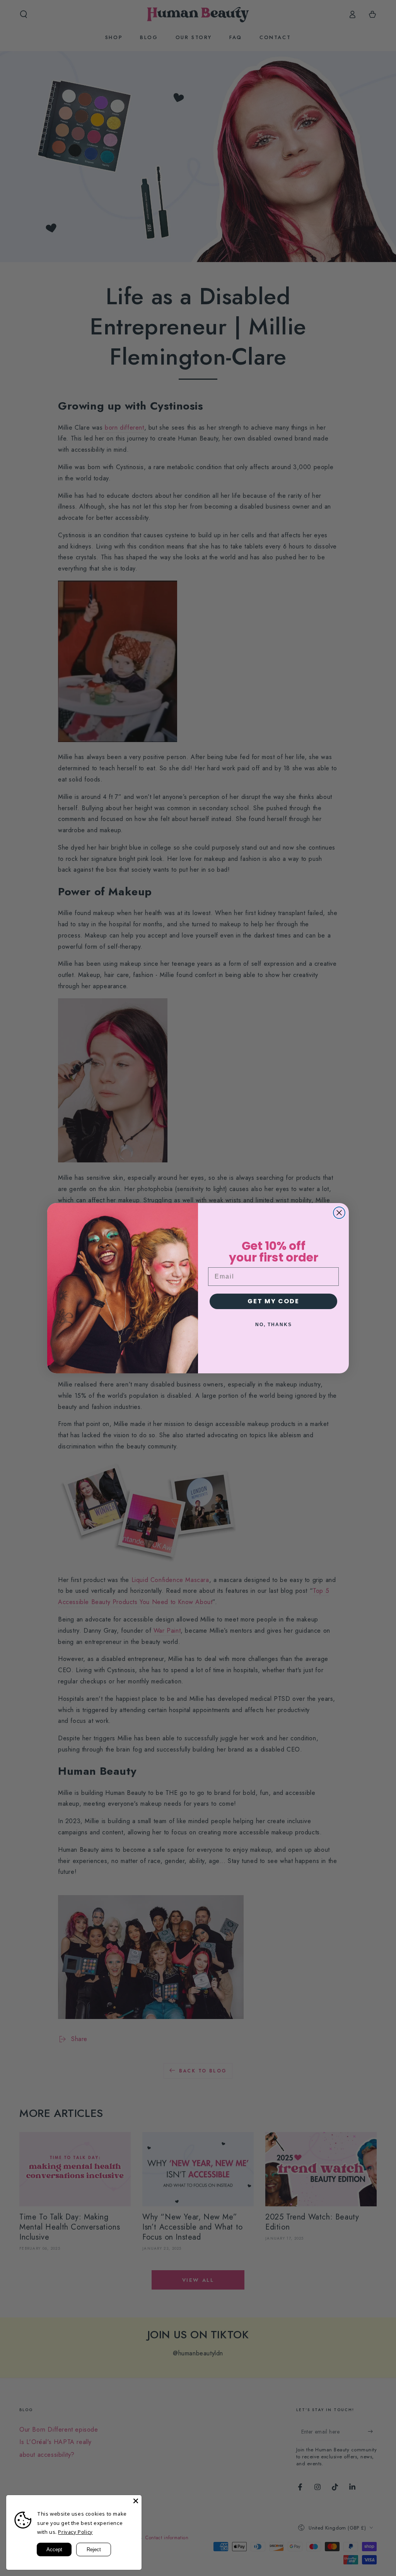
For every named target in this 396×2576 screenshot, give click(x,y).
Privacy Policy (75, 2532)
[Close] (136, 2501)
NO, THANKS (274, 1325)
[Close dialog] (339, 1213)
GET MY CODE (273, 1301)
